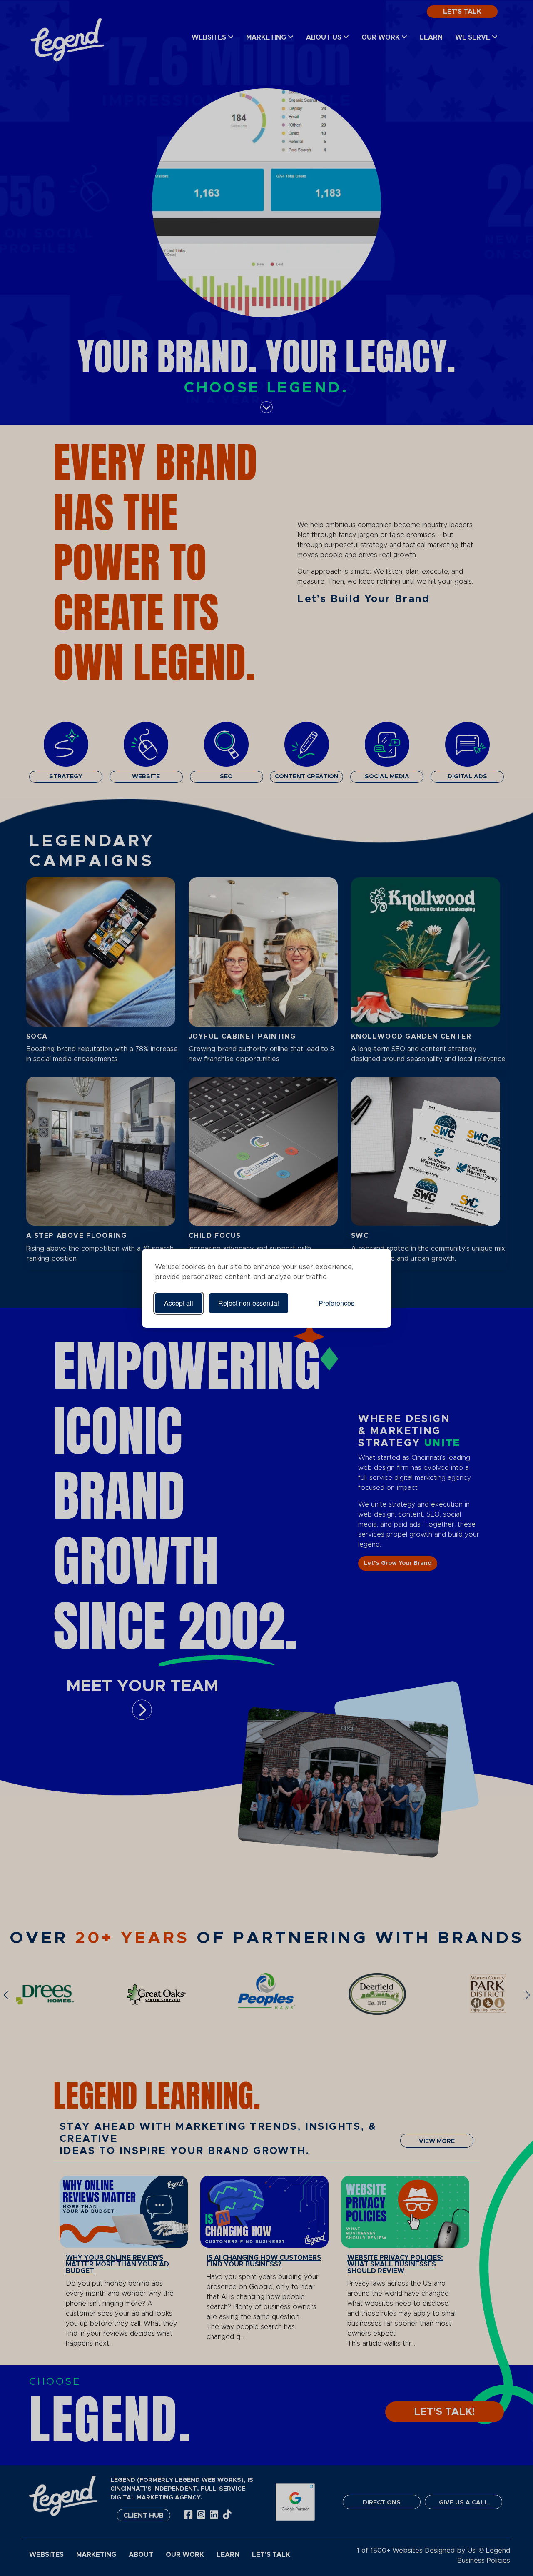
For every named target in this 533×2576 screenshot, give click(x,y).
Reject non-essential (249, 1303)
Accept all (179, 1303)
